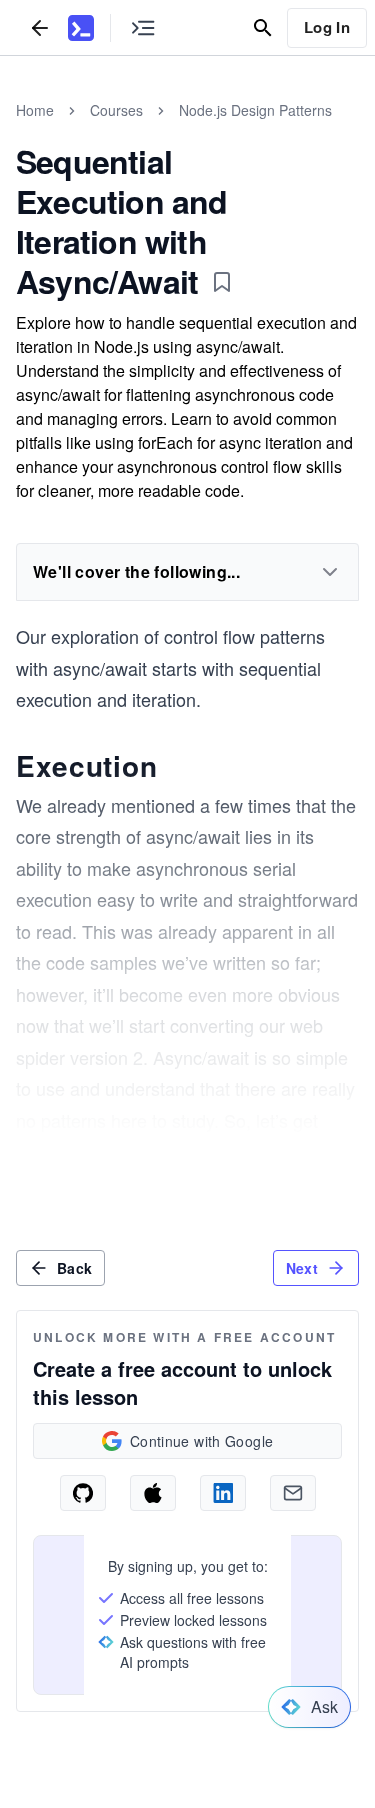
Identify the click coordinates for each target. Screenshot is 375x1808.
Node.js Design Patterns (255, 110)
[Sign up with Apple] (153, 1493)
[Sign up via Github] (83, 1493)
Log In (327, 27)
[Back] (40, 27)
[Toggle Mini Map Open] (143, 27)
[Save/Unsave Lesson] (222, 282)
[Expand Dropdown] (330, 572)
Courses (116, 110)
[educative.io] (81, 28)
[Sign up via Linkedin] (223, 1493)
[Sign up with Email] (293, 1493)
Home (35, 110)
